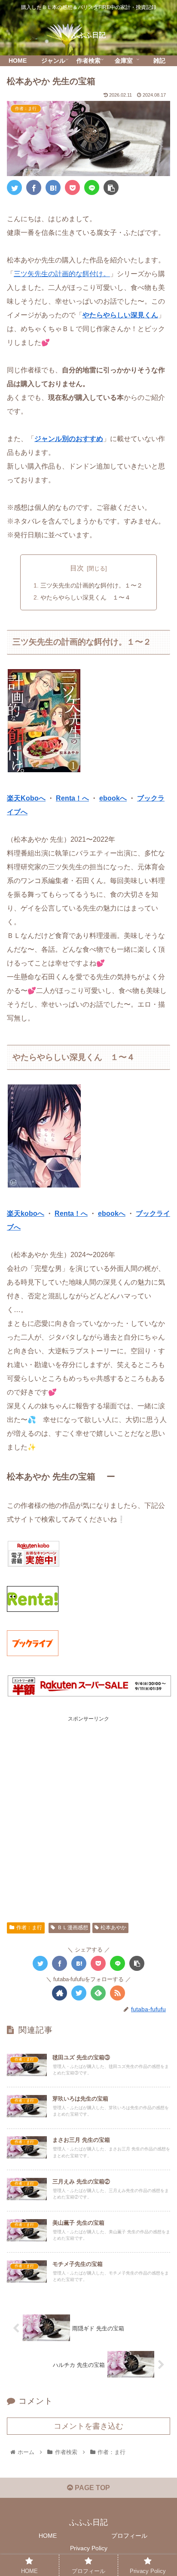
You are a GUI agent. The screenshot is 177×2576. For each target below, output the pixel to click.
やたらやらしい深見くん (120, 315)
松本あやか (113, 1927)
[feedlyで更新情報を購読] (98, 1993)
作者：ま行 (29, 1927)
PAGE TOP (92, 2488)
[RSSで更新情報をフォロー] (117, 1993)
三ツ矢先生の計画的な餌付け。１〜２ (92, 585)
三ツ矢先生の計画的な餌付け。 (62, 274)
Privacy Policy (89, 2548)
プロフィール (129, 2536)
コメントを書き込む (88, 2426)
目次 (77, 568)
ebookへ (113, 798)
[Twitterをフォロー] (79, 1993)
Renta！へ (72, 798)
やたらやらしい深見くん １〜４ (85, 597)
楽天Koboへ (26, 798)
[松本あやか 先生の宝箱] (53, 187)
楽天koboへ (26, 1213)
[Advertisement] (88, 1812)
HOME (48, 2536)
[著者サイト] (60, 1993)
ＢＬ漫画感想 (73, 1927)
